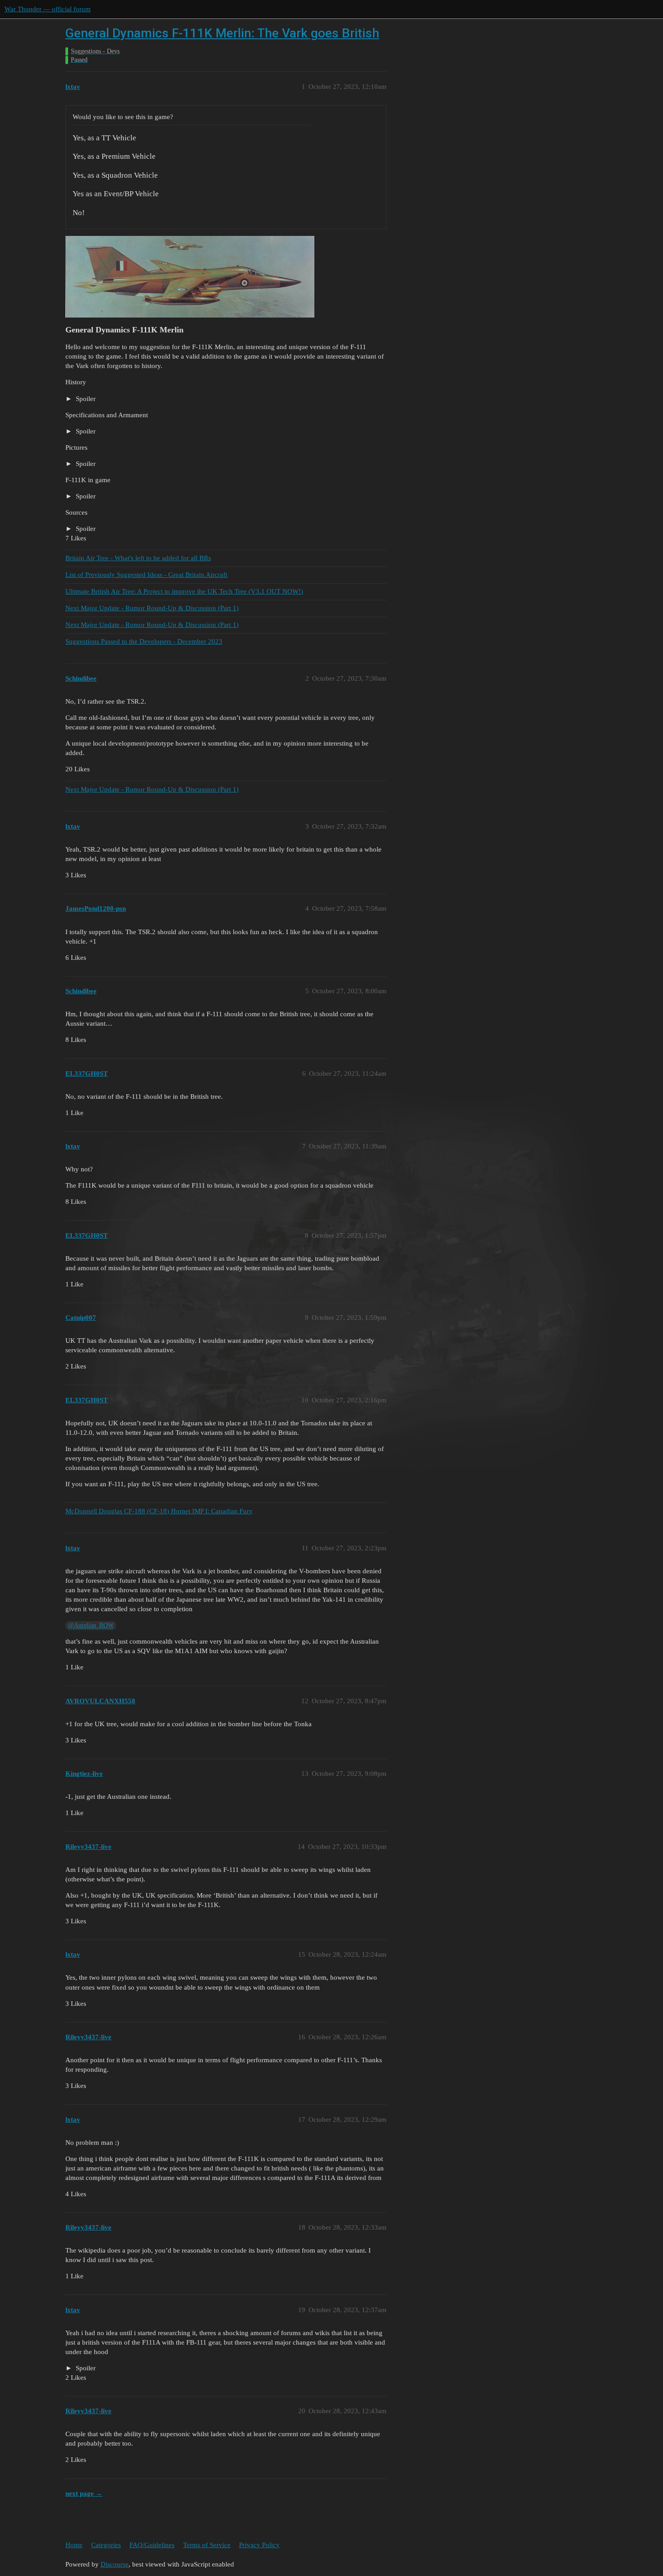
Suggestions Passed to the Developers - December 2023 (144, 641)
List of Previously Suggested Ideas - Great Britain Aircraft (146, 575)
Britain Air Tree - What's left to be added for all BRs (138, 558)
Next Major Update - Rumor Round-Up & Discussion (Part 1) (152, 608)
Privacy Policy (259, 2545)
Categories (106, 2545)
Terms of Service (207, 2545)
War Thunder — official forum (48, 9)
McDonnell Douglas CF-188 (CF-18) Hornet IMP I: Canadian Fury (159, 1511)
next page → (84, 2493)
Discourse (115, 2564)
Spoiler (85, 399)
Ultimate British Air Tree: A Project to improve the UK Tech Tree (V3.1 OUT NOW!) (184, 591)
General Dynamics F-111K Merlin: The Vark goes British (222, 33)
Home (74, 2545)
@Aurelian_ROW (91, 1625)
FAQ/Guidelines (152, 2545)
